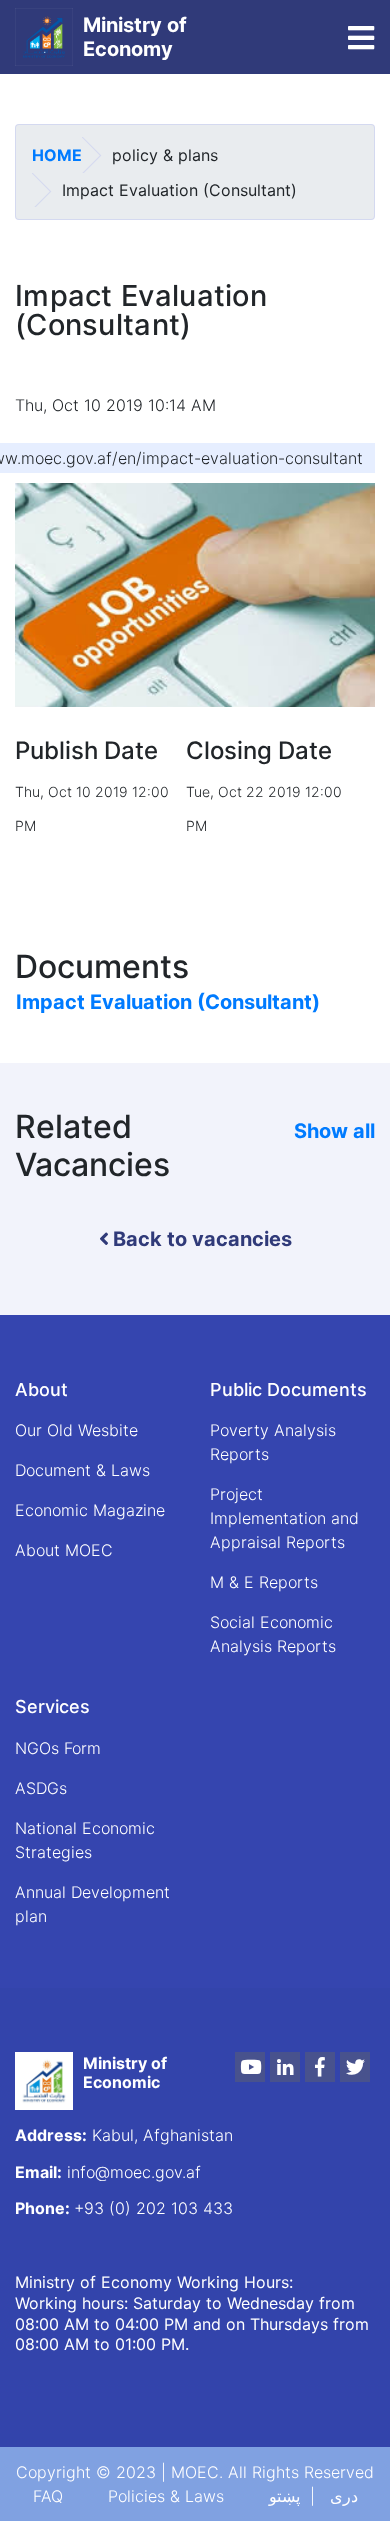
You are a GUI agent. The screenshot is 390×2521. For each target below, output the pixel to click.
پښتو (284, 2496)
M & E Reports (264, 1582)
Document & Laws (82, 1470)
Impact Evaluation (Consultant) (168, 1002)
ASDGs (41, 1788)
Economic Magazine (90, 1510)
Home (57, 155)
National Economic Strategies (85, 1840)
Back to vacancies (202, 1239)
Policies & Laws (166, 2496)
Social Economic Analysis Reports (273, 1634)
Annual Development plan (92, 1904)
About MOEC (64, 1550)
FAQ (48, 2496)
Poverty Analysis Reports (273, 1442)
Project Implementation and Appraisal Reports (284, 1518)
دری (344, 2496)
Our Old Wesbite (76, 1430)
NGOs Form (58, 1748)
